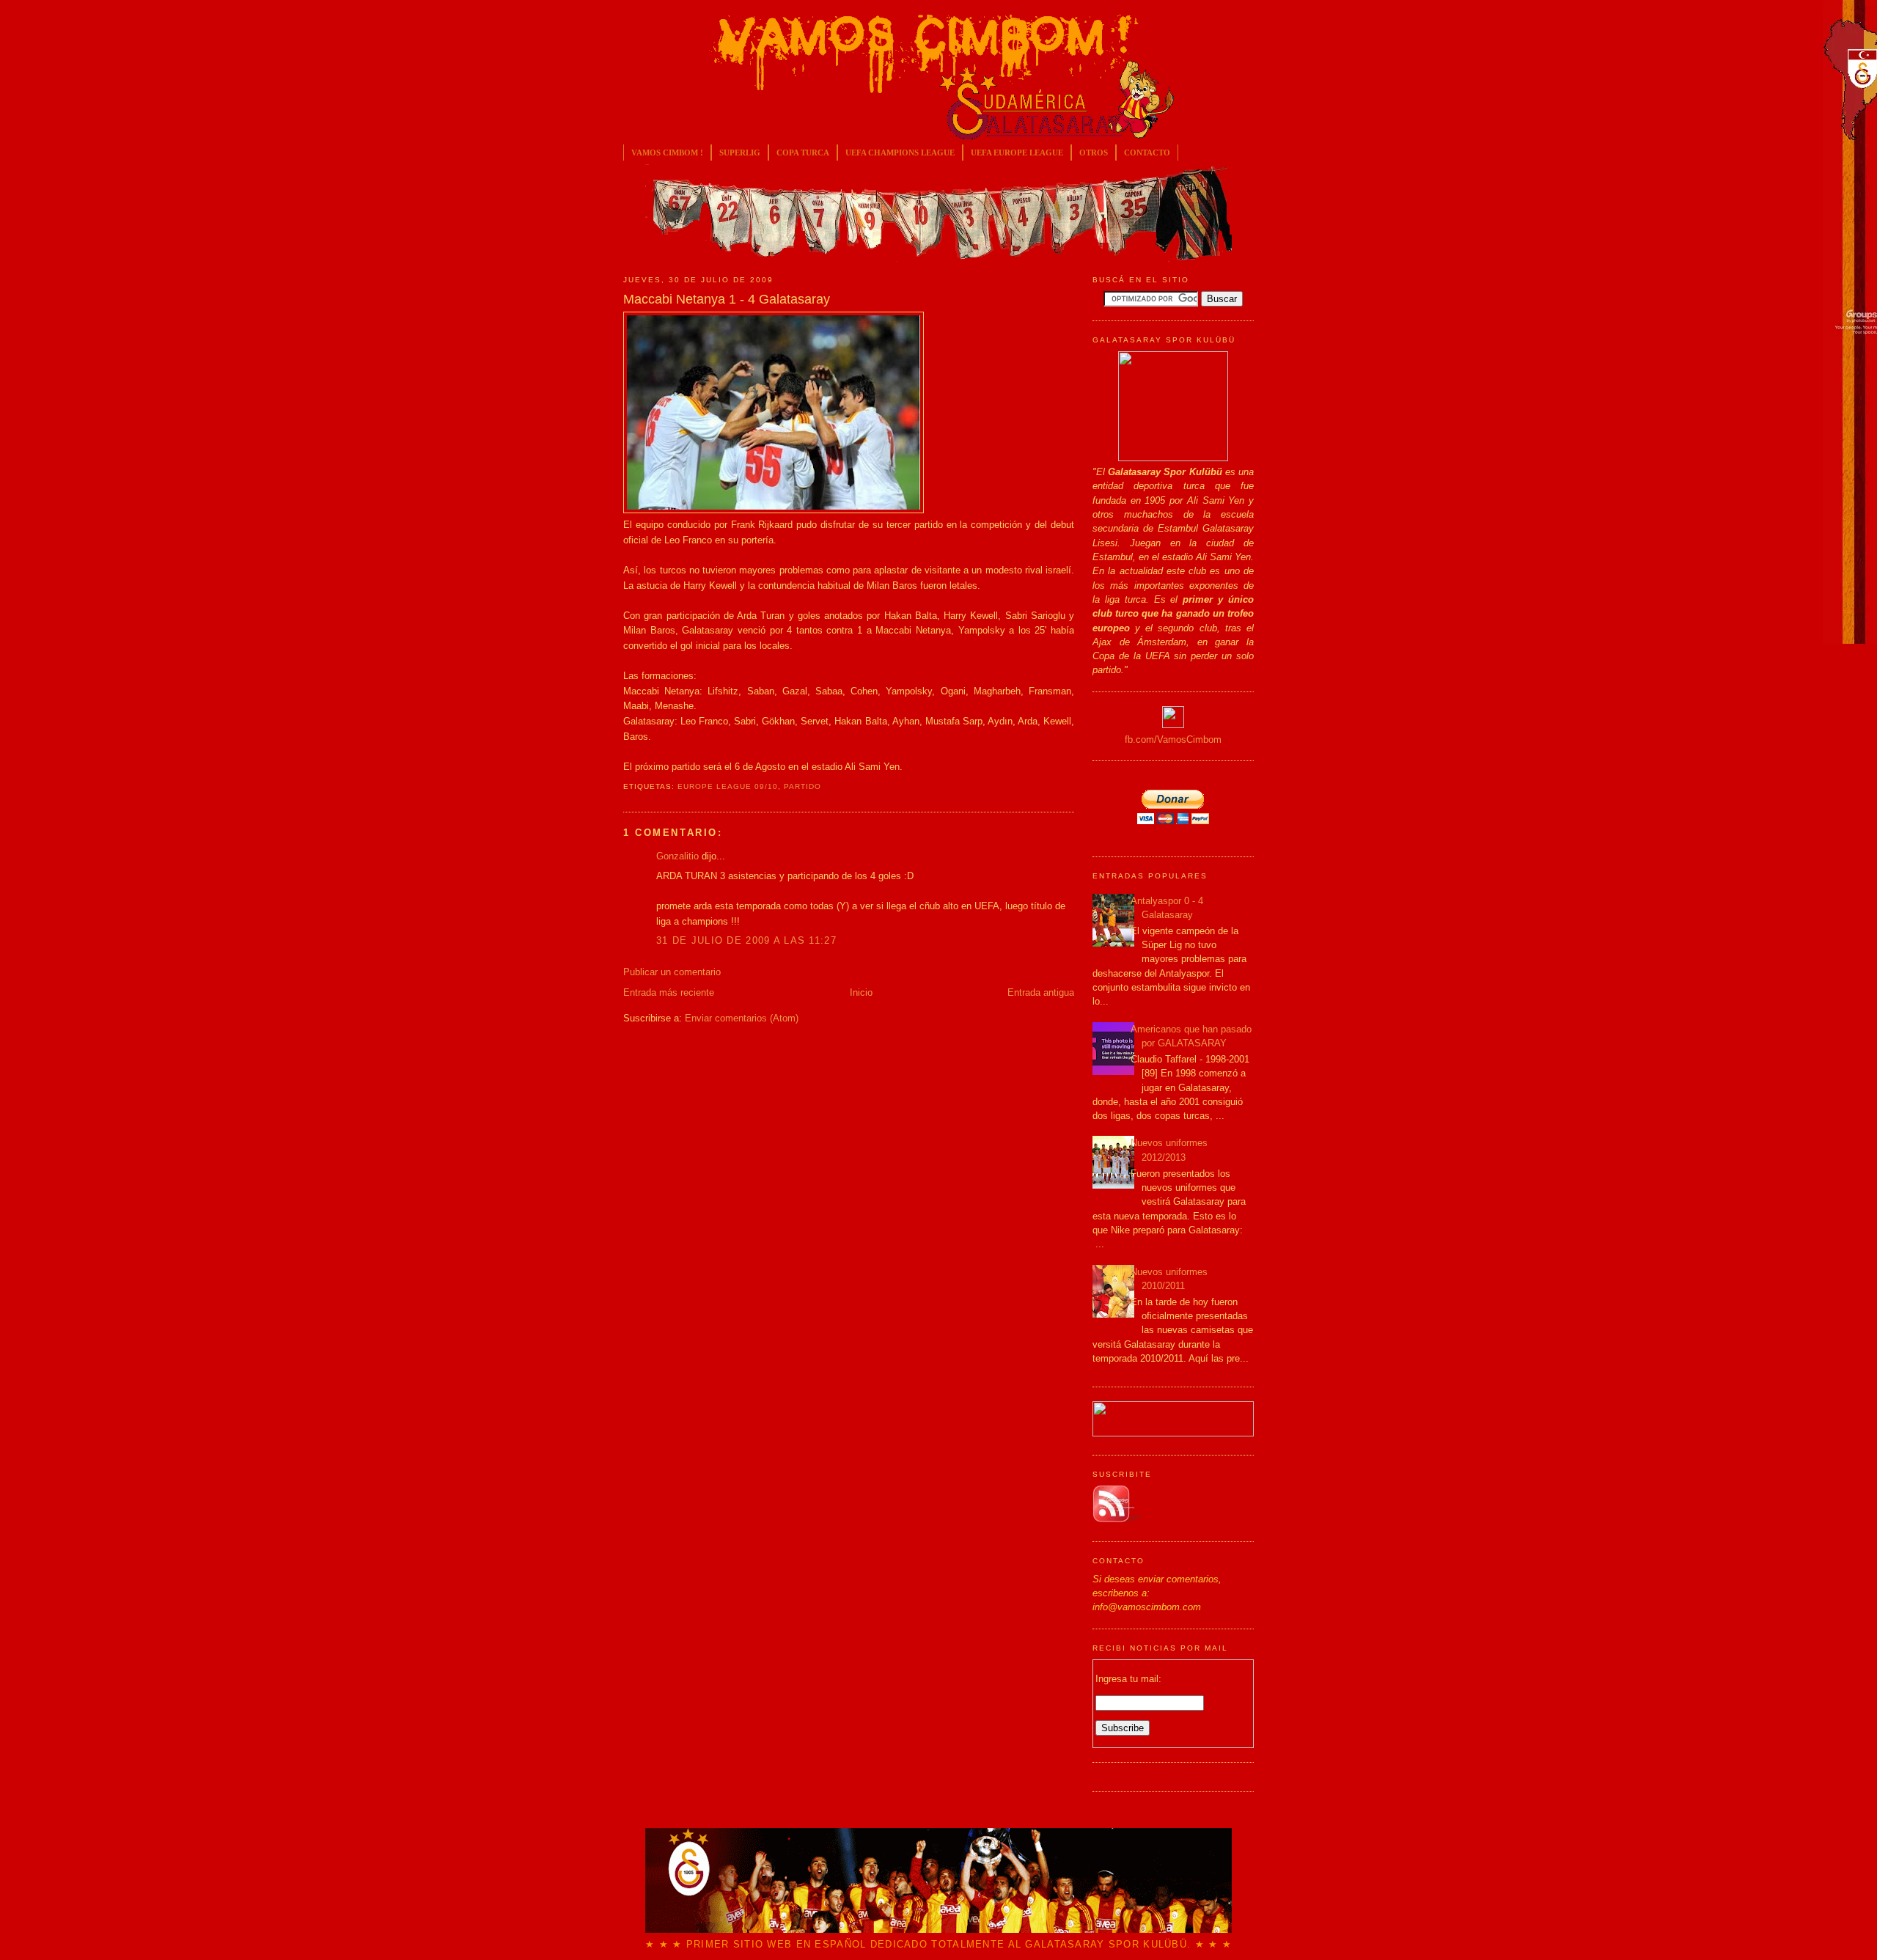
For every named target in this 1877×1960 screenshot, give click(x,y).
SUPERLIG (740, 153)
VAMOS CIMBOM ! (667, 153)
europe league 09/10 (728, 786)
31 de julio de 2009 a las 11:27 (746, 940)
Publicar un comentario (672, 972)
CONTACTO (1147, 153)
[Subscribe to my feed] (1117, 1520)
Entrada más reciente (669, 992)
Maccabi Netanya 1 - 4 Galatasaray (727, 299)
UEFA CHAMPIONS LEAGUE (900, 153)
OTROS (1094, 153)
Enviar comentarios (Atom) (742, 1018)
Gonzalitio (677, 856)
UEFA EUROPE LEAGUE (1017, 153)
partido (802, 786)
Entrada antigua (1041, 992)
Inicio (861, 992)
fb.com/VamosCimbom (1173, 739)
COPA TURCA (803, 153)
